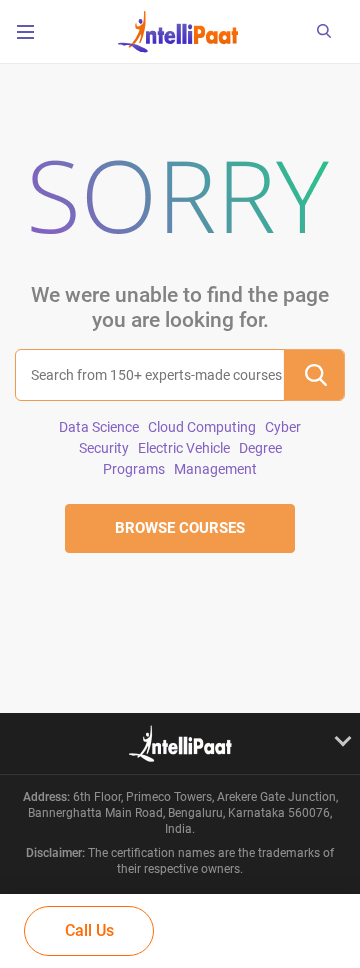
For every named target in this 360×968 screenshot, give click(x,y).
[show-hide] (180, 743)
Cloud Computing (202, 427)
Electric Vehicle (184, 448)
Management (215, 469)
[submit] (314, 375)
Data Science (99, 427)
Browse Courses (180, 528)
